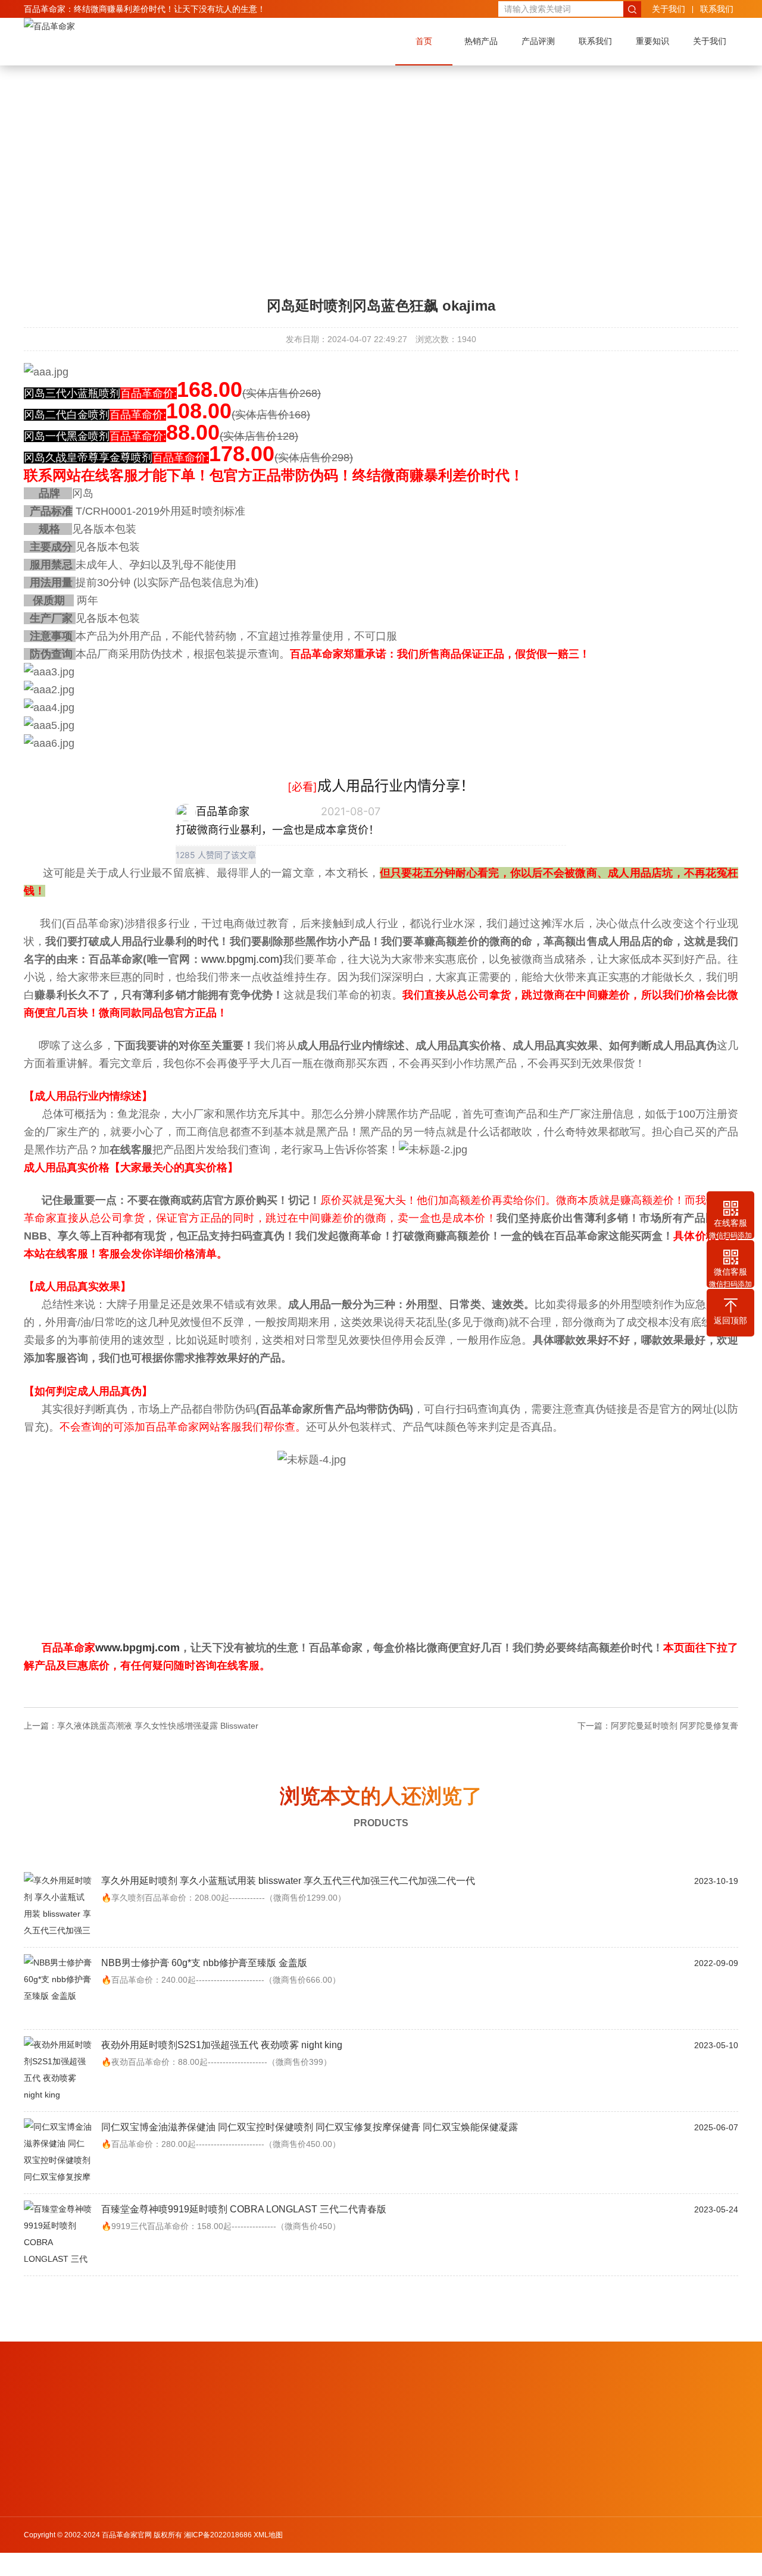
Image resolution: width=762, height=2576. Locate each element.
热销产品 (481, 41)
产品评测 (538, 41)
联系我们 (717, 9)
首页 (424, 41)
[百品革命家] (49, 26)
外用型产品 (42, 2499)
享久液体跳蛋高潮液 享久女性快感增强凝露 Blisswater (158, 1726)
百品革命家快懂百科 (111, 2421)
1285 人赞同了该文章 (216, 855)
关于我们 (669, 9)
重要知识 (652, 41)
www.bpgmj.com (240, 959)
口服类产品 (42, 2514)
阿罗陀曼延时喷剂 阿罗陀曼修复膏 (674, 1726)
